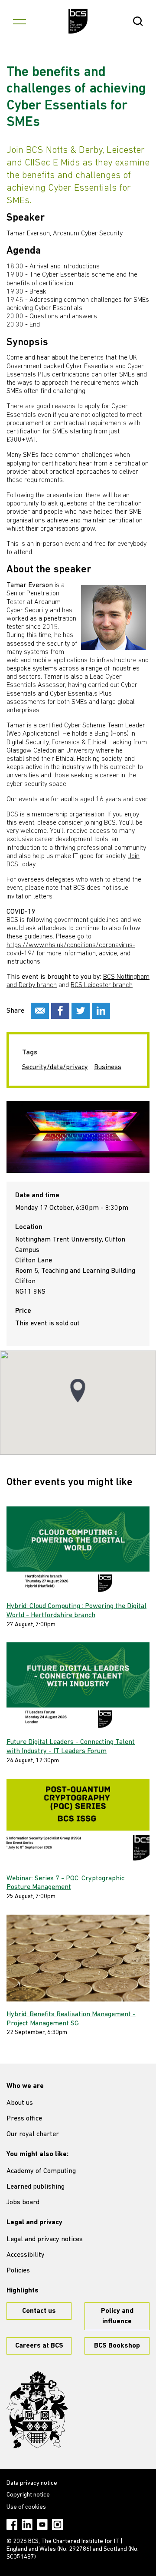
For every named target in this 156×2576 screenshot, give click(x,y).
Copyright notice (28, 2495)
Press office (24, 2119)
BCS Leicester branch (102, 985)
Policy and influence (117, 2316)
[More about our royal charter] (37, 2410)
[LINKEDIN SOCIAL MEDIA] (101, 1011)
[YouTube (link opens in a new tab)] (42, 2525)
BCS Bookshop (117, 2346)
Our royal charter (33, 2134)
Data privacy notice (32, 2483)
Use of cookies (26, 2507)
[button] (78, 1391)
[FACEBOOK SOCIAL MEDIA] (60, 1011)
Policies (18, 2271)
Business (108, 1067)
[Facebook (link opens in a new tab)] (12, 2525)
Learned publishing (36, 2187)
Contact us (39, 2311)
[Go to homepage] (78, 21)
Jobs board (23, 2203)
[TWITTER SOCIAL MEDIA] (81, 1011)
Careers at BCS (39, 2346)
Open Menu (19, 21)
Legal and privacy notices (45, 2239)
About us (20, 2103)
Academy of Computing (41, 2171)
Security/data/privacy (55, 1067)
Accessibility (26, 2255)
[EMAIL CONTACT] (40, 1011)
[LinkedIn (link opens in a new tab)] (27, 2525)
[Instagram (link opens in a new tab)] (57, 2525)
